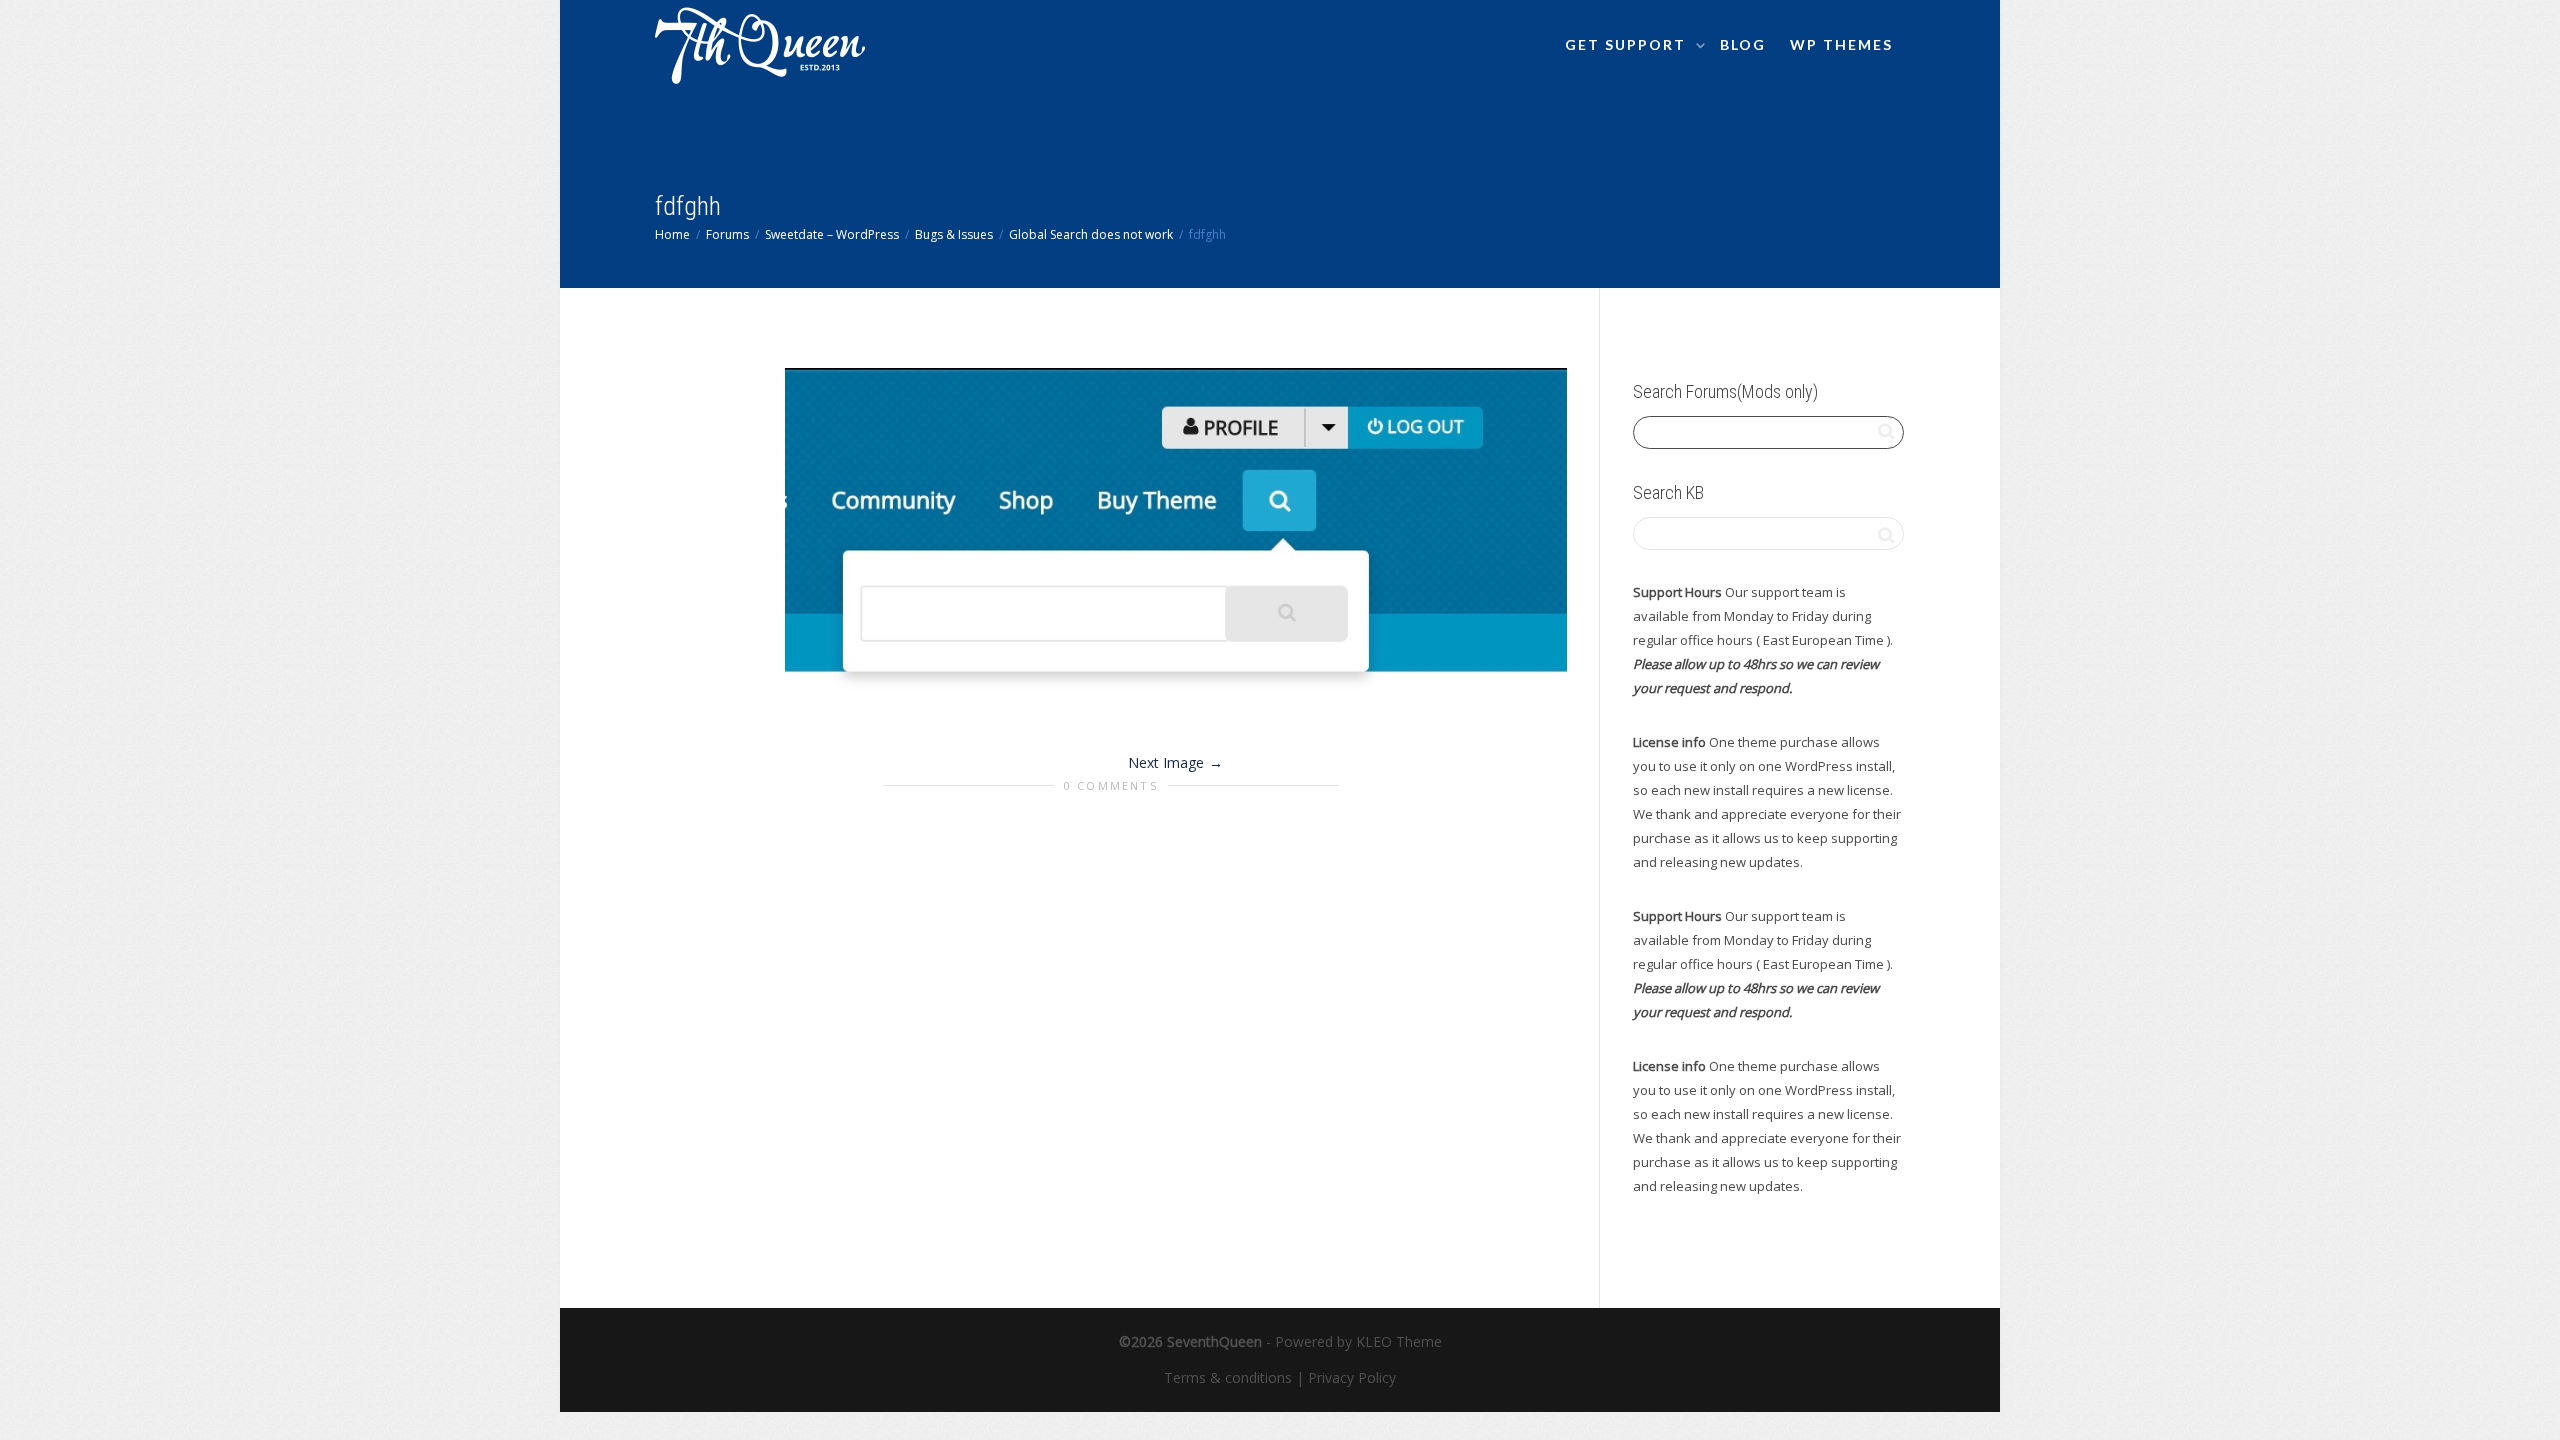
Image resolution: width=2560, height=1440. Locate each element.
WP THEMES (1841, 44)
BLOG (1743, 44)
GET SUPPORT (1628, 44)
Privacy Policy (1352, 1377)
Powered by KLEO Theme (1358, 1341)
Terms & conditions (1228, 1377)
